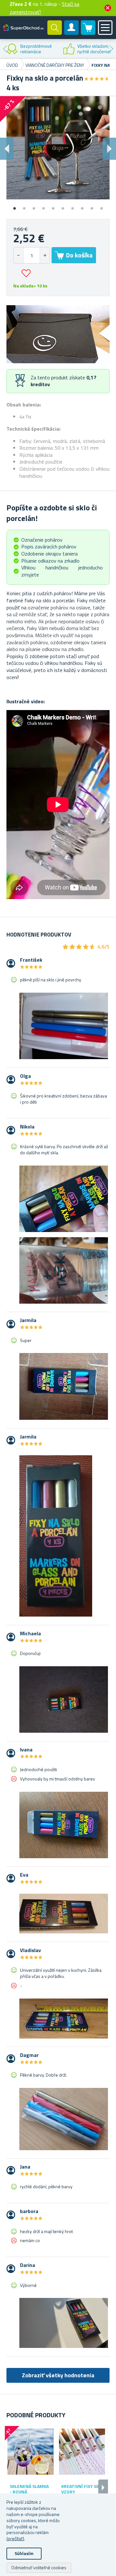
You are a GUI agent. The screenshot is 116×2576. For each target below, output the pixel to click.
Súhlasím (24, 2553)
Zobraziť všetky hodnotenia (58, 2375)
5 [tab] (53, 206)
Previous (5, 49)
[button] (45, 255)
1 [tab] (15, 206)
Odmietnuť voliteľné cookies (39, 2567)
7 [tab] (72, 206)
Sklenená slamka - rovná (29, 2489)
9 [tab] (92, 206)
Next (111, 49)
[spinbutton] (32, 255)
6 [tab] (63, 206)
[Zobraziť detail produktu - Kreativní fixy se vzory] (82, 2452)
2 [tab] (24, 206)
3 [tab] (34, 206)
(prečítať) (15, 2538)
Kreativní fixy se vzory (80, 2489)
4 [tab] (43, 206)
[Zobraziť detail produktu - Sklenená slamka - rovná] (30, 2452)
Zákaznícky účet (72, 33)
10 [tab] (101, 206)
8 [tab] (82, 206)
